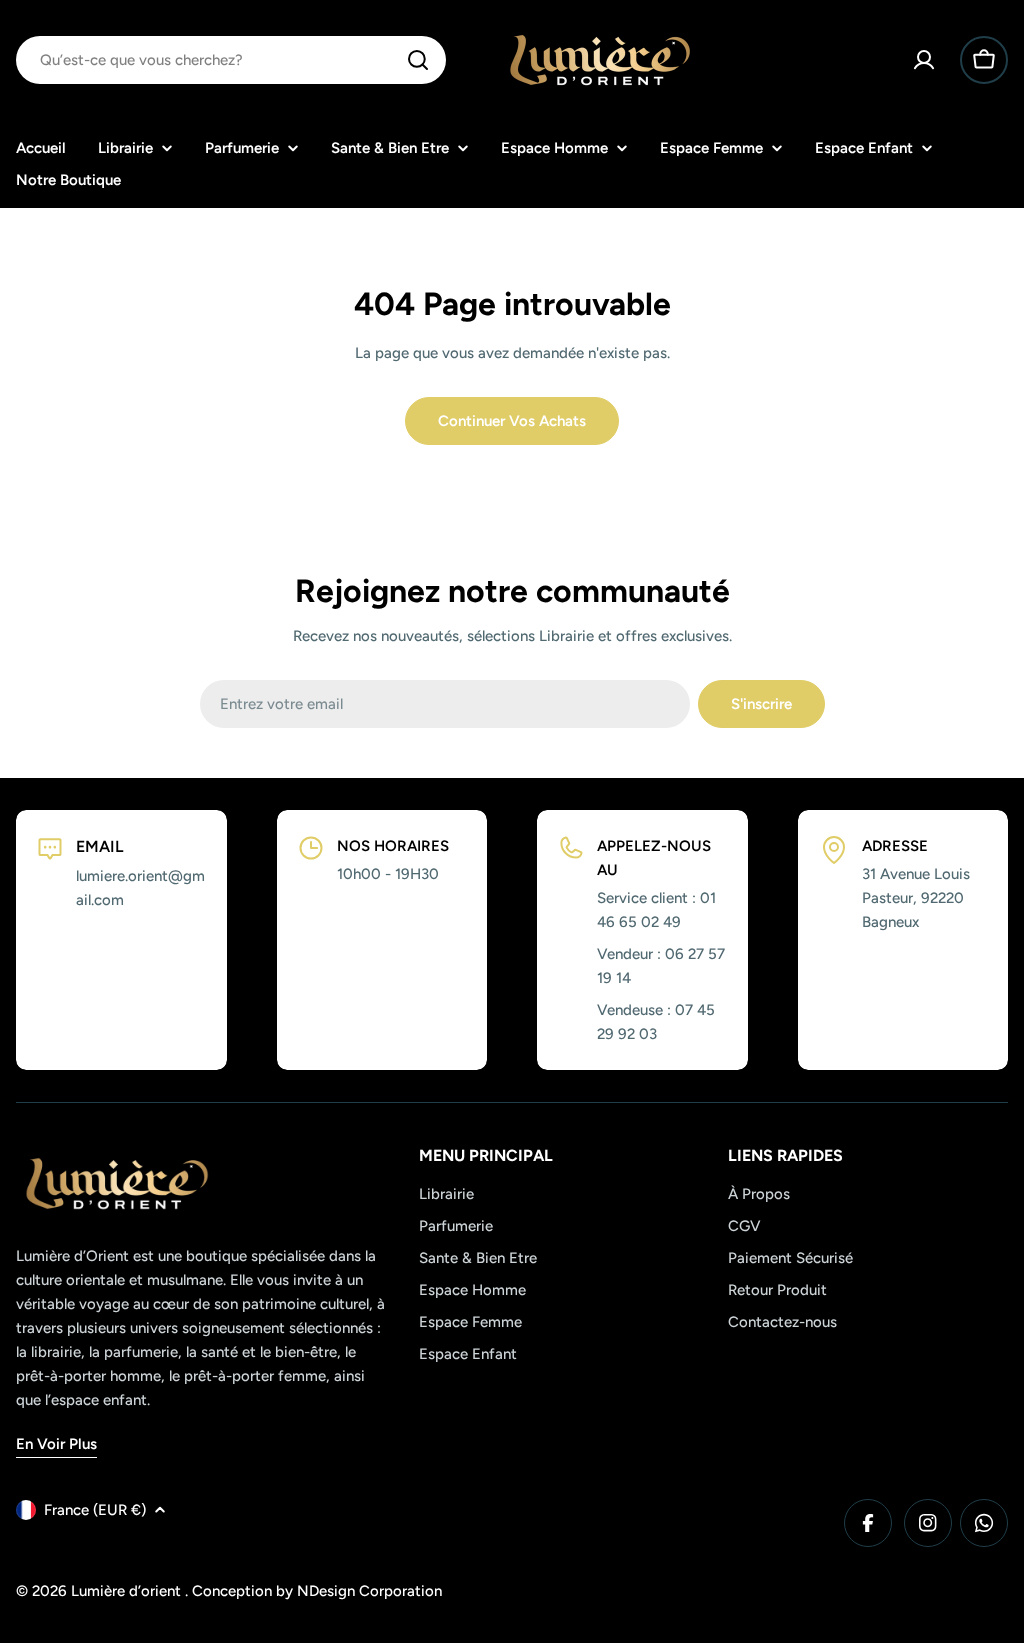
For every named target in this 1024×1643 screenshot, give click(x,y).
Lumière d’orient (128, 1591)
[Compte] (924, 60)
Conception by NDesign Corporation (317, 1591)
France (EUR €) (95, 1510)
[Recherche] (418, 60)
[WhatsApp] (984, 1523)
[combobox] (231, 60)
